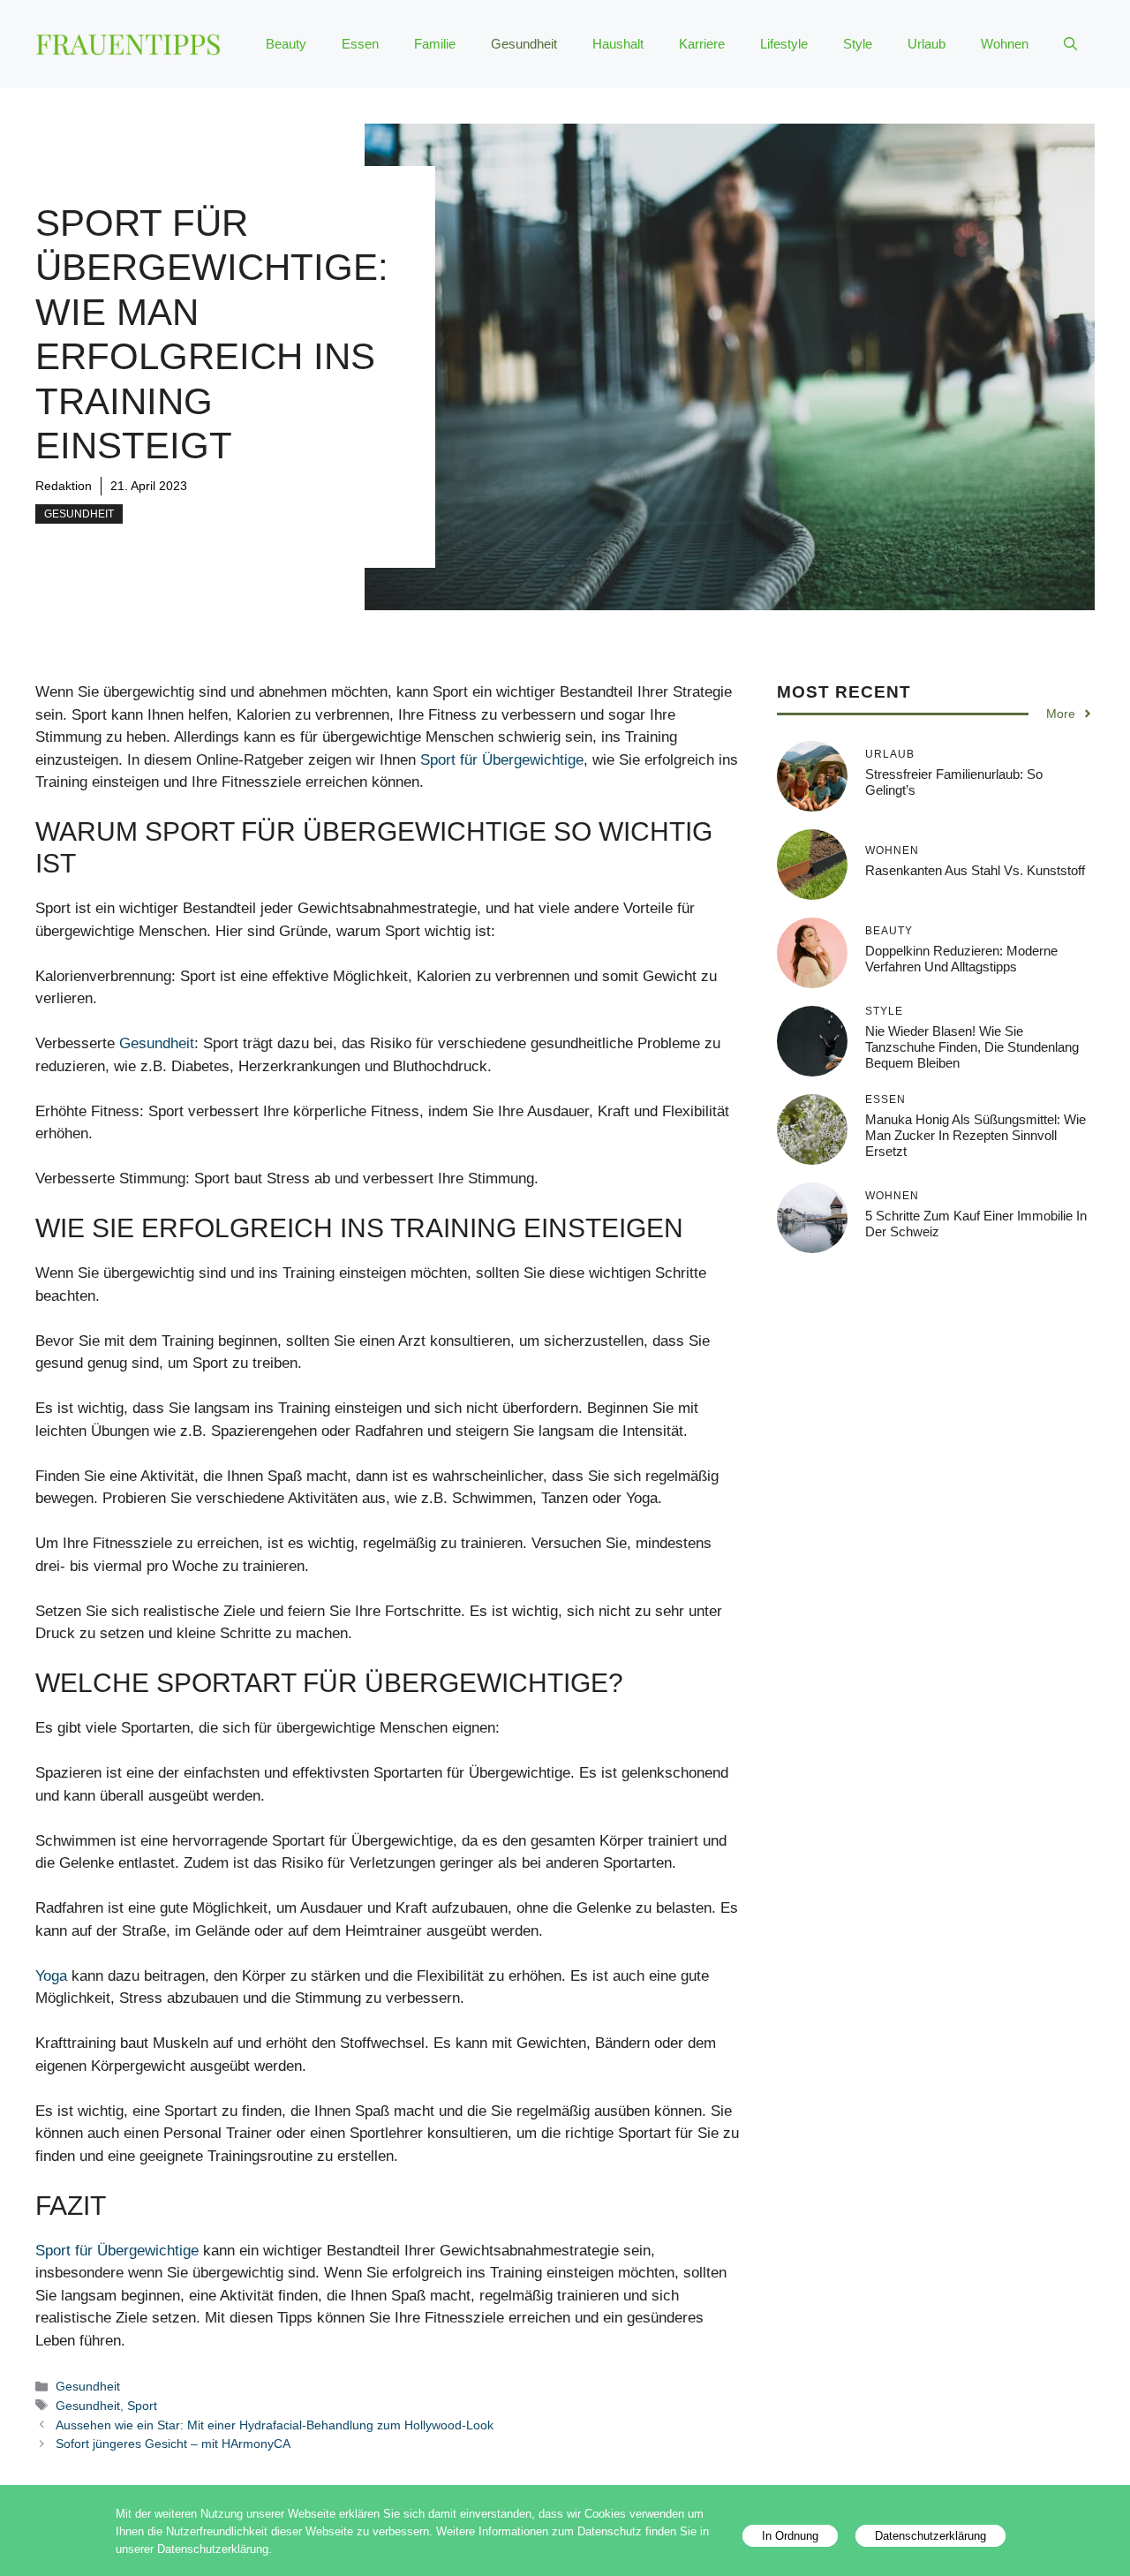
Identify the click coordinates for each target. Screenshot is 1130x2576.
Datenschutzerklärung (930, 2536)
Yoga (51, 1976)
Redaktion (64, 486)
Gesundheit (524, 44)
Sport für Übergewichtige (502, 760)
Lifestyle (784, 44)
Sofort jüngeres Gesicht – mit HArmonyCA (173, 2444)
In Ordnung (790, 2536)
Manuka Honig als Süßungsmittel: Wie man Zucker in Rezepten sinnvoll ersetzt (976, 1135)
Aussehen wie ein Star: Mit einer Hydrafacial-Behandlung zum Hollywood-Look (275, 2425)
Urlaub (927, 44)
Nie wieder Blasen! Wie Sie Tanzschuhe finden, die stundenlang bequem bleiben (972, 1047)
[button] (1070, 44)
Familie (435, 44)
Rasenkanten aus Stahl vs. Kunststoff (975, 870)
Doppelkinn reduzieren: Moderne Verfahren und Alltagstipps (961, 959)
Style (858, 44)
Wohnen (1005, 44)
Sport (142, 2406)
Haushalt (618, 44)
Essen (360, 44)
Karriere (702, 44)
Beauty (286, 44)
